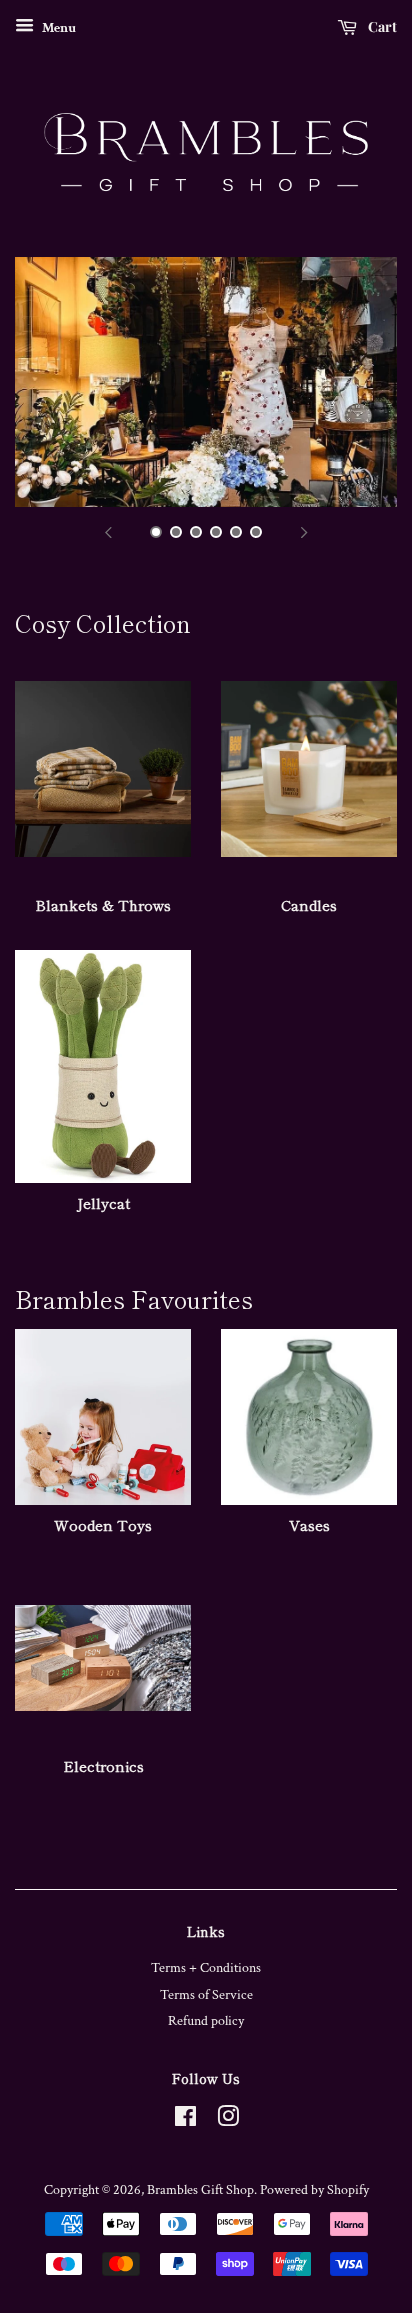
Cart (381, 26)
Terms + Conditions (206, 1968)
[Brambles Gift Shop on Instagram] (228, 2121)
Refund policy (206, 2021)
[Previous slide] (108, 532)
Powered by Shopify (314, 2190)
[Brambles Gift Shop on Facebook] (185, 2121)
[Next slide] (304, 532)
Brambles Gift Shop (200, 2190)
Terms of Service (206, 1995)
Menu (57, 28)
